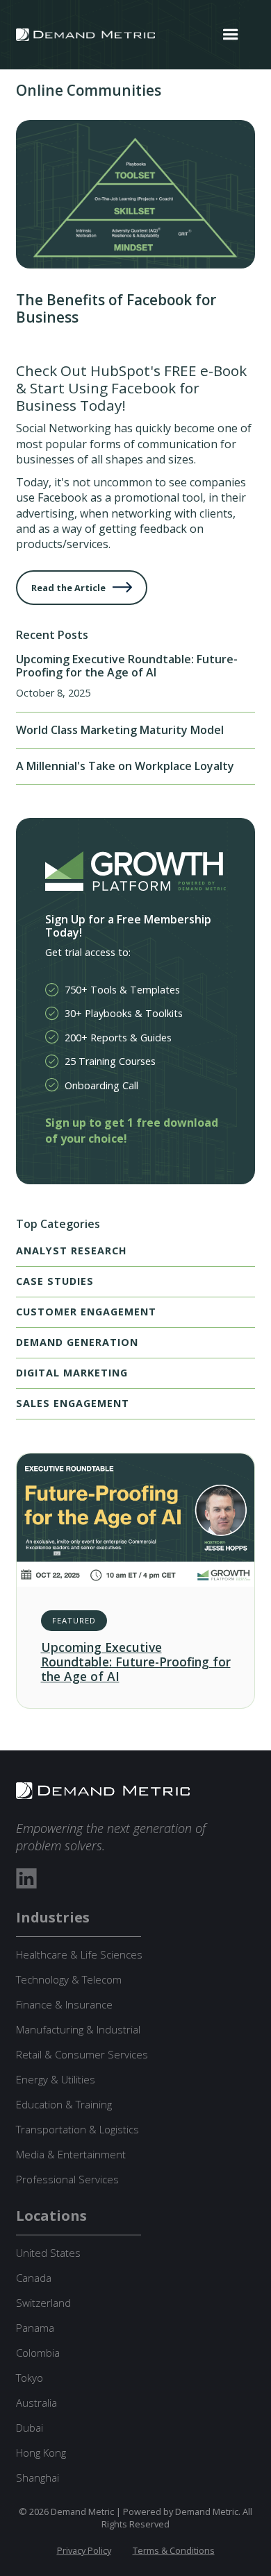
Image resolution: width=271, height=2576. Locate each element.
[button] (231, 35)
